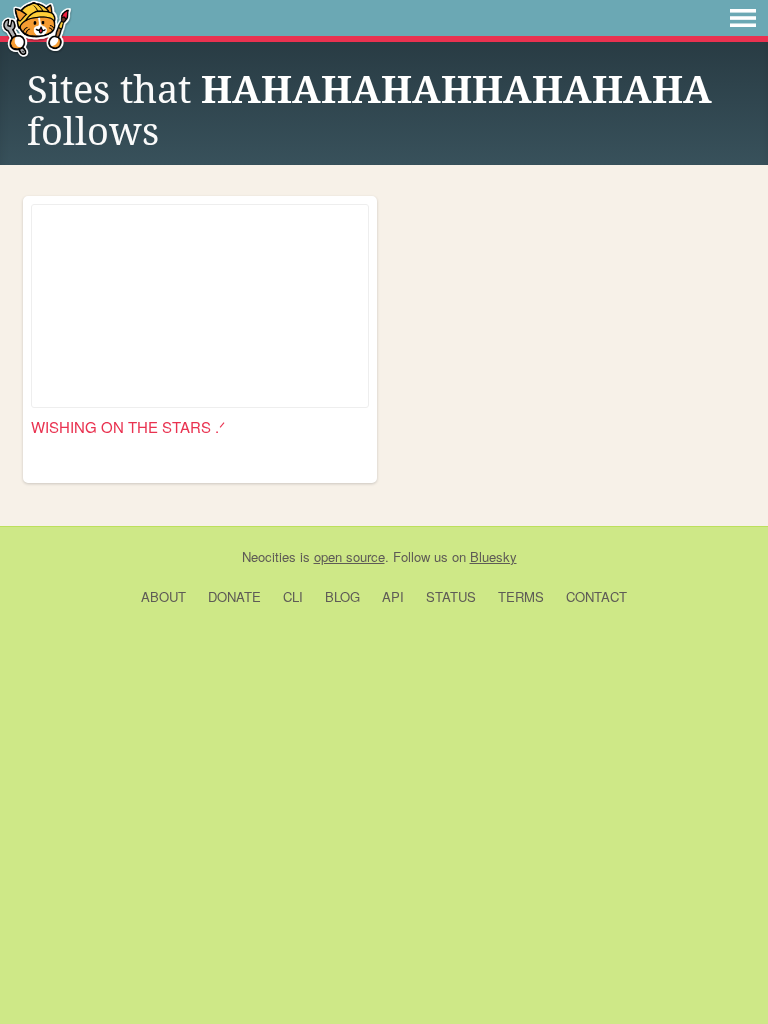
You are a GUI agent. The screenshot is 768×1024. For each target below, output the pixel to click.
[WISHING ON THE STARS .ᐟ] (200, 306)
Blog (342, 596)
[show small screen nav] (743, 18)
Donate (234, 596)
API (393, 596)
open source (349, 556)
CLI (293, 596)
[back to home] (36, 27)
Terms (521, 596)
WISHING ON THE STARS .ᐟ (128, 426)
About (163, 596)
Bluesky (493, 556)
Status (451, 596)
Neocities (269, 556)
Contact (596, 596)
